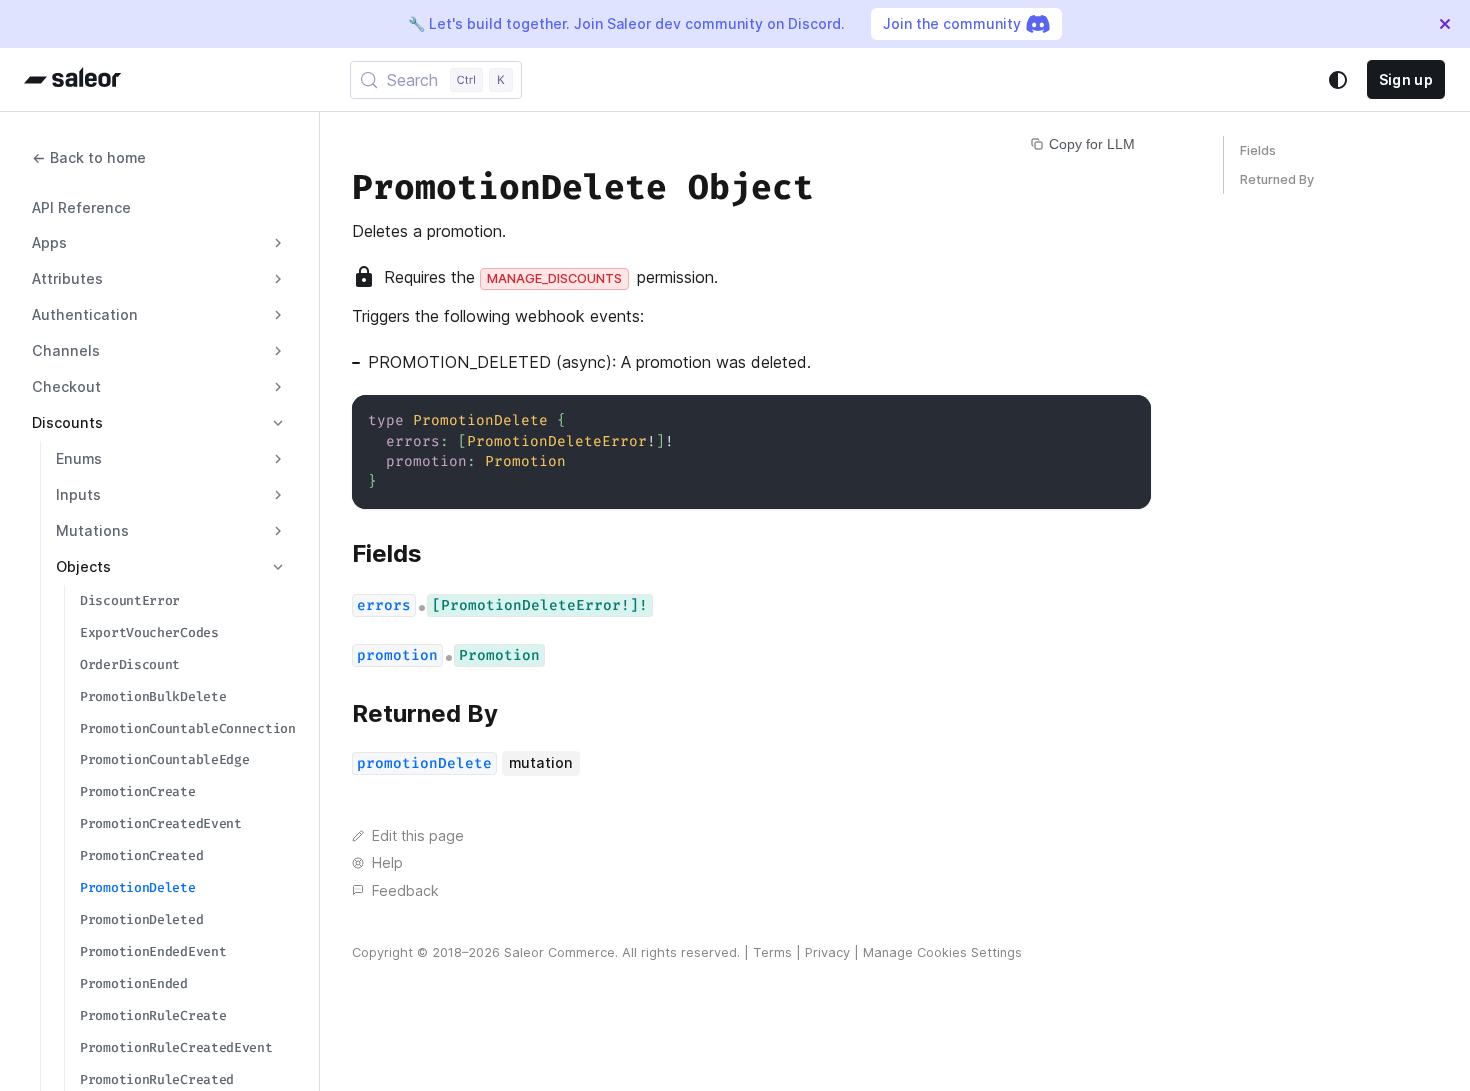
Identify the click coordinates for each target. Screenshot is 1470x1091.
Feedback (405, 890)
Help (387, 862)
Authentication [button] (85, 314)
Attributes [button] (67, 278)
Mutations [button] (92, 530)
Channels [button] (66, 350)
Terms (772, 952)
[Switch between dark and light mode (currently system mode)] (1338, 80)
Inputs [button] (78, 494)
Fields (1258, 150)
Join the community (952, 23)
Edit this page (418, 835)
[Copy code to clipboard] (1126, 419)
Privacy (827, 952)
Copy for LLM (1092, 144)
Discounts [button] (67, 422)
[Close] (1445, 24)
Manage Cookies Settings (942, 952)
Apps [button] (49, 242)
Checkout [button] (66, 386)
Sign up (1406, 79)
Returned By (1277, 179)
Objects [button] (83, 566)
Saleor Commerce (559, 952)
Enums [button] (79, 458)
